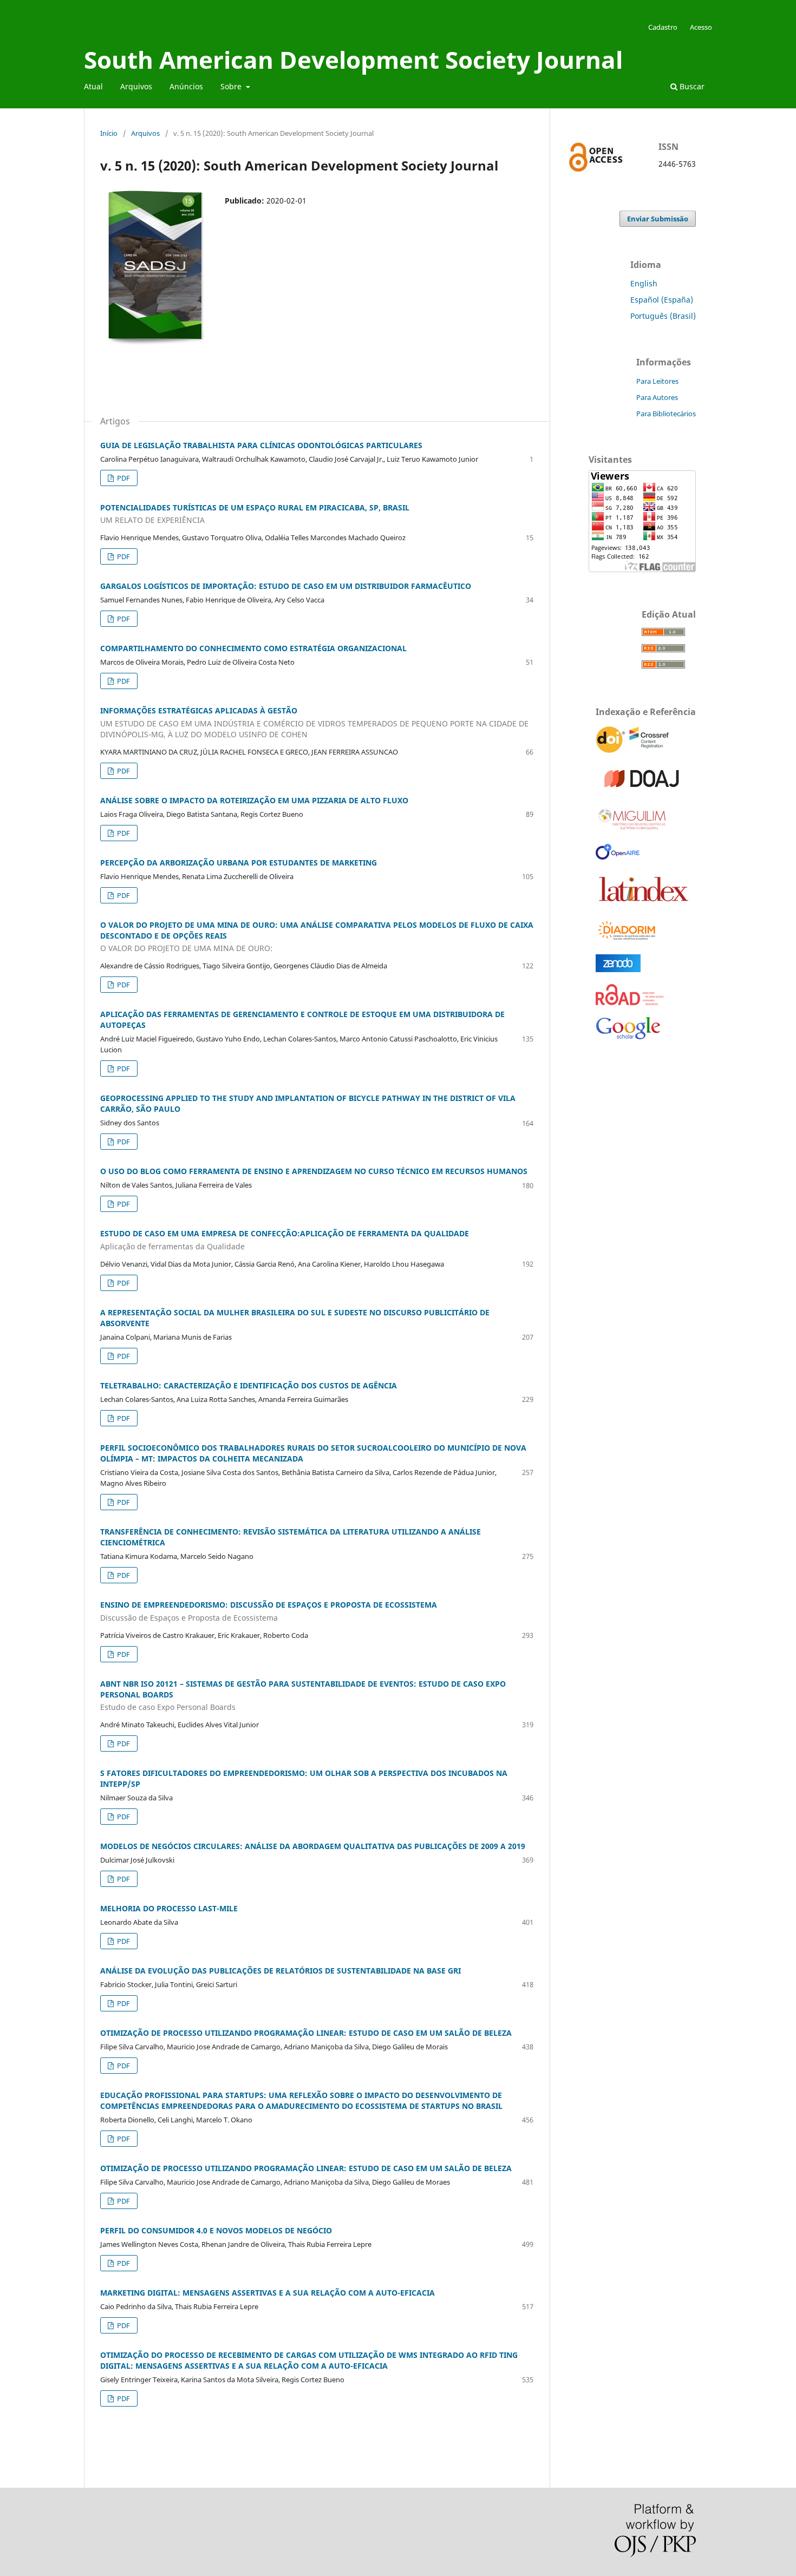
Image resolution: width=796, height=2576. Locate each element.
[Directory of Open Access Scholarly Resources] (629, 1002)
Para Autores (657, 397)
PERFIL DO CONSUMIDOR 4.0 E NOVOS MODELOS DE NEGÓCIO (216, 2230)
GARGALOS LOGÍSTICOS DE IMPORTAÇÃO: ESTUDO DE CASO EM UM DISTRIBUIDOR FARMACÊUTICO (286, 586)
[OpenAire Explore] (618, 857)
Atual (93, 86)
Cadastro (663, 27)
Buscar (691, 86)
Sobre (232, 86)
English (644, 283)
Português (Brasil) (663, 316)
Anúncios (186, 86)
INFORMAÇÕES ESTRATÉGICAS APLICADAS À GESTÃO (314, 722)
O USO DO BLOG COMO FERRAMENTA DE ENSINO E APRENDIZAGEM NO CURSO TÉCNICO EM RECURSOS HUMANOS (314, 1171)
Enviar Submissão (658, 219)
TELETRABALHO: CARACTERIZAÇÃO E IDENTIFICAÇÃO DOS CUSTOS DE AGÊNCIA (249, 1385)
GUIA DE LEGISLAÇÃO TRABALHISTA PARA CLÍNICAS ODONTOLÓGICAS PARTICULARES (261, 445)
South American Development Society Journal (353, 60)
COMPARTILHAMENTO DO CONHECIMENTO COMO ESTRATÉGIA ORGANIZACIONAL (253, 648)
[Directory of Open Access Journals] (644, 790)
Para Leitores (657, 381)
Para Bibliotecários (666, 414)
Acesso (701, 27)
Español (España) (662, 300)
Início (109, 133)
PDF (123, 478)
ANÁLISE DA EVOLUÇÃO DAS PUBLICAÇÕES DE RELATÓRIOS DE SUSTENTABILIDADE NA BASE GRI (280, 1971)
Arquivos (136, 86)
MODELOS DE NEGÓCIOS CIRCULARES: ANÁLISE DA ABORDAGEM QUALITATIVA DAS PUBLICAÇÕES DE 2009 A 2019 (313, 1846)
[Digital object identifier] (634, 752)
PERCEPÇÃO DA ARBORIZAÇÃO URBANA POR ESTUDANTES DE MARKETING (239, 863)
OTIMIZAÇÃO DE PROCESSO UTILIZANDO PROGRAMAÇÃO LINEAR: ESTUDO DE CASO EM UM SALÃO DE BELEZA (306, 2033)
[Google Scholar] (628, 1040)
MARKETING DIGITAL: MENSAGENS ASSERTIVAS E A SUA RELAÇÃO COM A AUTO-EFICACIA (267, 2293)
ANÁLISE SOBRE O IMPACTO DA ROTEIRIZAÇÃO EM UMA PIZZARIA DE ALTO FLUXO (254, 800)
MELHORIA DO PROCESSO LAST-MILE (169, 1908)
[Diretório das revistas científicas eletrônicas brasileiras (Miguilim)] (633, 829)
